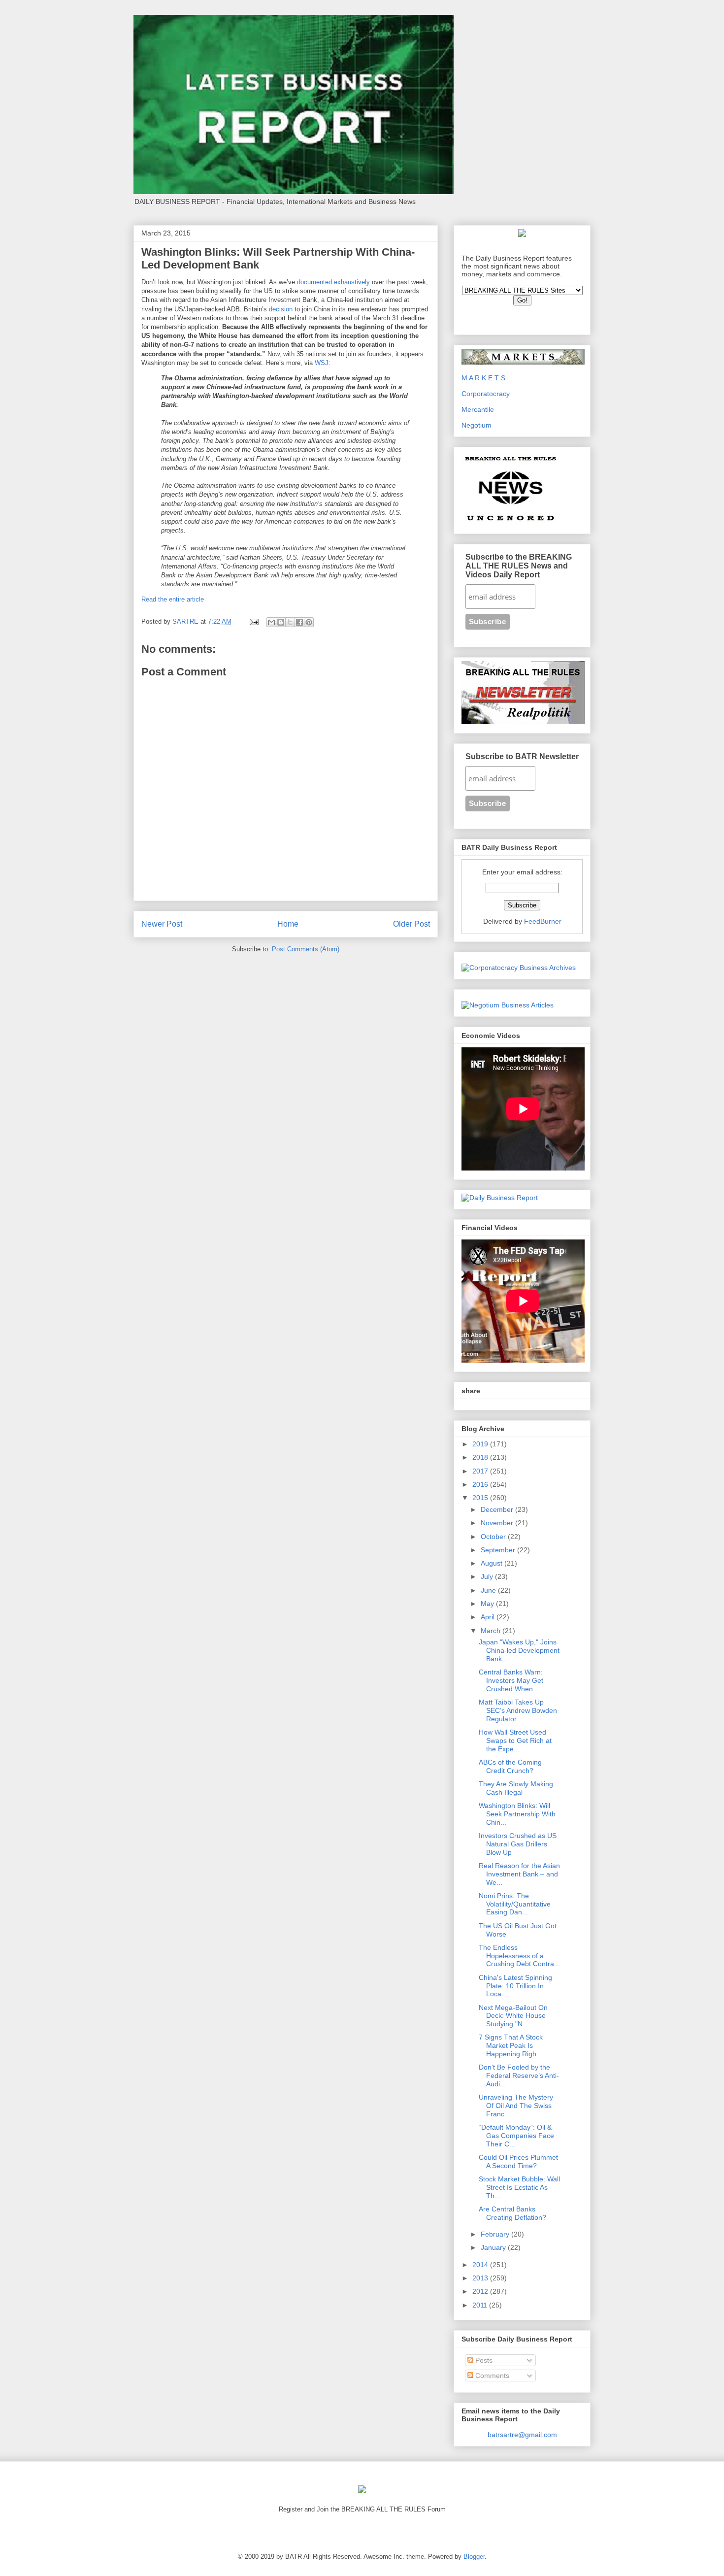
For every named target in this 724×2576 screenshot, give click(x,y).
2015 (481, 1498)
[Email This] (271, 622)
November (498, 1523)
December (498, 1509)
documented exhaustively (333, 282)
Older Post (411, 924)
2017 (481, 1471)
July (488, 1576)
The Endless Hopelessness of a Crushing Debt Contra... (519, 1956)
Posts (483, 2360)
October (494, 1537)
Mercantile (478, 409)
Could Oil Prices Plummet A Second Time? (518, 2161)
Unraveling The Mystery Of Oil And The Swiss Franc (516, 2106)
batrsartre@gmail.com (522, 2435)
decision (281, 309)
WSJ (322, 363)
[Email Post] (253, 621)
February (496, 2234)
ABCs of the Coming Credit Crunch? (510, 1766)
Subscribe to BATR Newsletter (522, 756)
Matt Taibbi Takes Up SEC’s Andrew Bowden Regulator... (518, 1710)
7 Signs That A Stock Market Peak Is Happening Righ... (511, 2045)
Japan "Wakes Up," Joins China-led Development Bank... (519, 1650)
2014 (481, 2265)
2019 (481, 1444)
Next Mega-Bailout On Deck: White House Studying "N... (513, 2016)
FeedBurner (543, 921)
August (493, 1563)
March (492, 1631)
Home (288, 924)
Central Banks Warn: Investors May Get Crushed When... (511, 1680)
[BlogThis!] (281, 622)
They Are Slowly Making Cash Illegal (516, 1788)
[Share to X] (290, 622)
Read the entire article (173, 599)
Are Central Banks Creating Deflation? (512, 2213)
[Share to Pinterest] (309, 622)
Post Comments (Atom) (306, 949)
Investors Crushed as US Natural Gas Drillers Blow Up (518, 1844)
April (489, 1617)
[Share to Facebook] (299, 622)
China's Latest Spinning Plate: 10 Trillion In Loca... (515, 1986)
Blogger (474, 2557)
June (489, 1590)
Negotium (477, 425)
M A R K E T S (483, 378)
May (488, 1604)
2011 (481, 2305)
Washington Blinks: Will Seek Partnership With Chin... (517, 1814)
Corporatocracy (486, 394)
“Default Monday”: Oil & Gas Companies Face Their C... (516, 2136)
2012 (481, 2291)
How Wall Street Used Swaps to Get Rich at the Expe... (515, 1740)
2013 (481, 2278)
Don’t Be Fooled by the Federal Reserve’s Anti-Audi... (519, 2075)
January (494, 2247)
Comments (491, 2375)
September (499, 1550)
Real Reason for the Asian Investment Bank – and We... (519, 1874)
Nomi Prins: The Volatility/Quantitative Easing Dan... (515, 1904)
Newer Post (162, 924)
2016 (481, 1484)
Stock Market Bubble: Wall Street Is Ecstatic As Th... (519, 2187)
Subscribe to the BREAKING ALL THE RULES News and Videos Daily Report (519, 566)
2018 (481, 1457)
